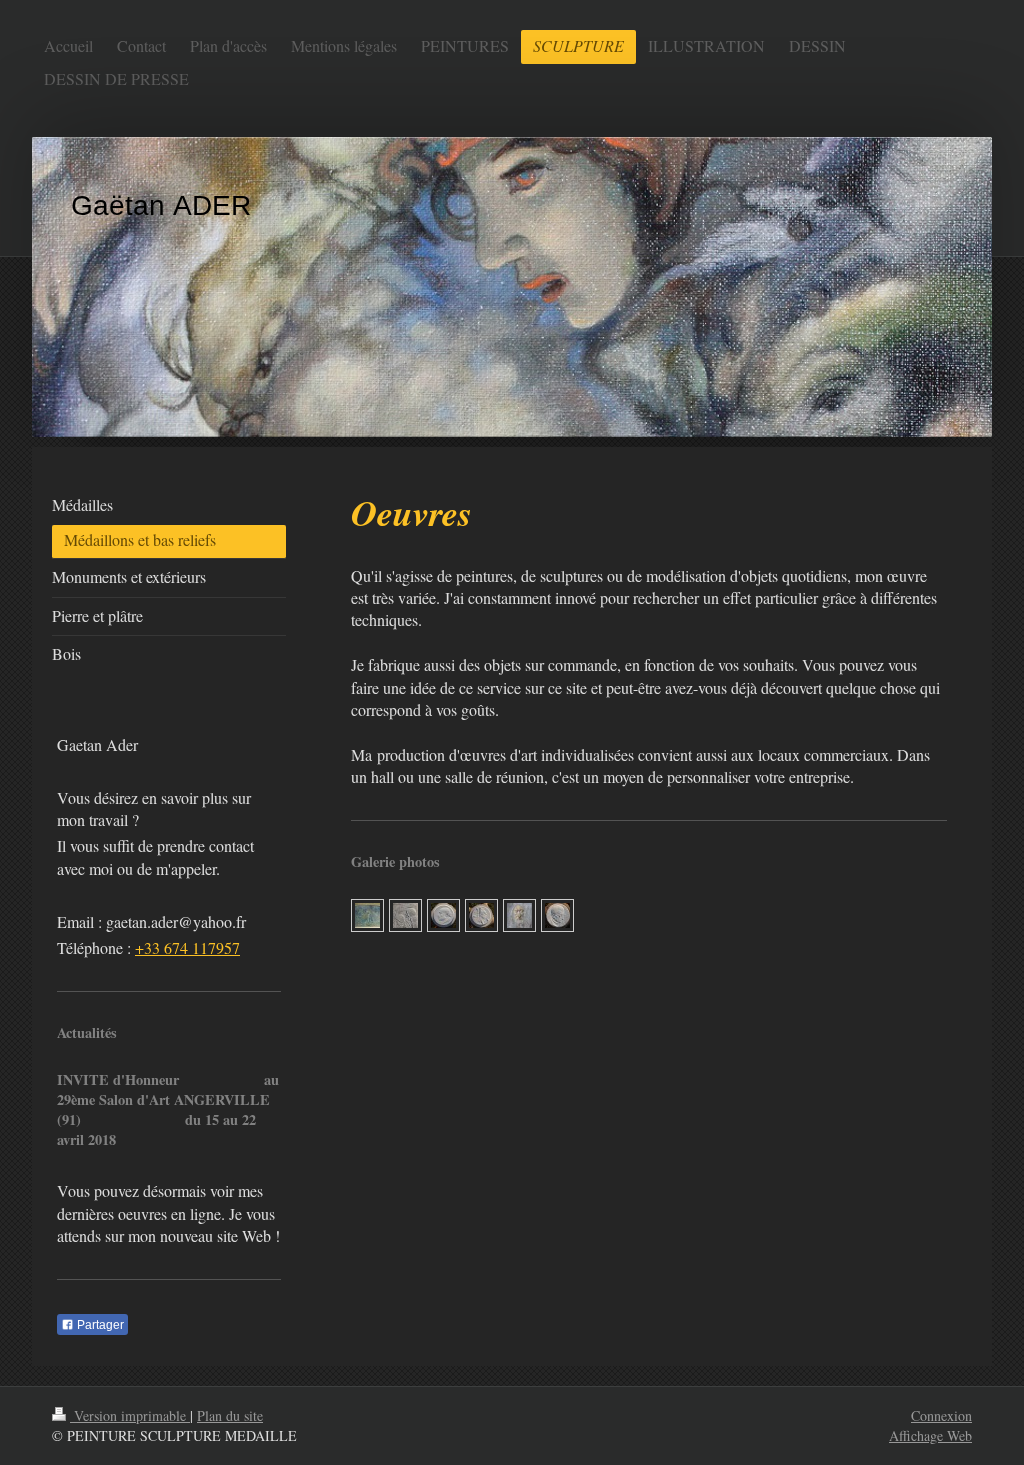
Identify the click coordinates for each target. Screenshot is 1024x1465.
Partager (99, 1325)
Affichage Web (930, 1435)
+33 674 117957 (187, 947)
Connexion (941, 1415)
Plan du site (230, 1415)
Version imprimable (130, 1415)
